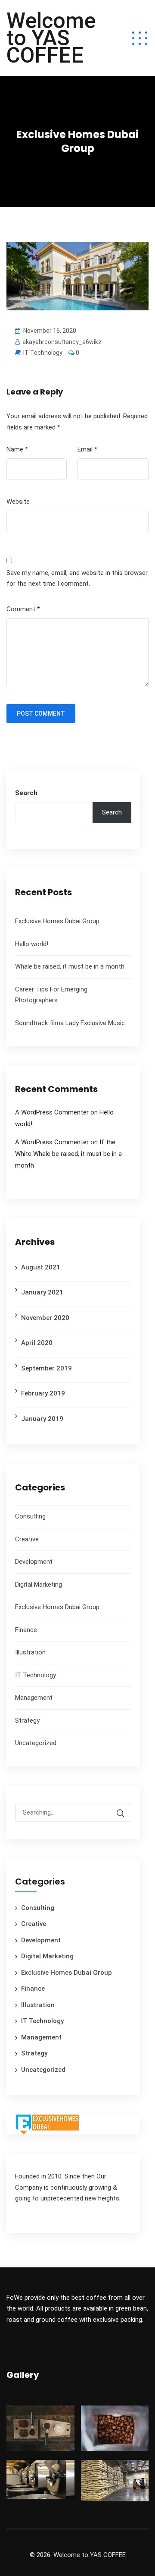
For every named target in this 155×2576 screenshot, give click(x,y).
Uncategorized (36, 1743)
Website (18, 502)
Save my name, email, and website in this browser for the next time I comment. (77, 578)
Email (87, 449)
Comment (23, 609)
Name (17, 449)
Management (34, 1698)
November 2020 (45, 1318)
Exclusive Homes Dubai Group (57, 921)
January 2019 (42, 1419)
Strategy (27, 1720)
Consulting (30, 1516)
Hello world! (32, 944)
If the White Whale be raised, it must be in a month (68, 1154)
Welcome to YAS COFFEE (51, 38)
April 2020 (37, 1343)
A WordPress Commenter (52, 1112)
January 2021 (42, 1292)
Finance (26, 1630)
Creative (27, 1539)
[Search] (121, 1814)
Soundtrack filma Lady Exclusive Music (70, 1023)
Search (26, 793)
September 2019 (46, 1368)
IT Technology (43, 353)
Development (34, 1562)
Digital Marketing (39, 1585)
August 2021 (41, 1267)
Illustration (30, 1652)
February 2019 (43, 1393)
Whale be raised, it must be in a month (70, 966)
